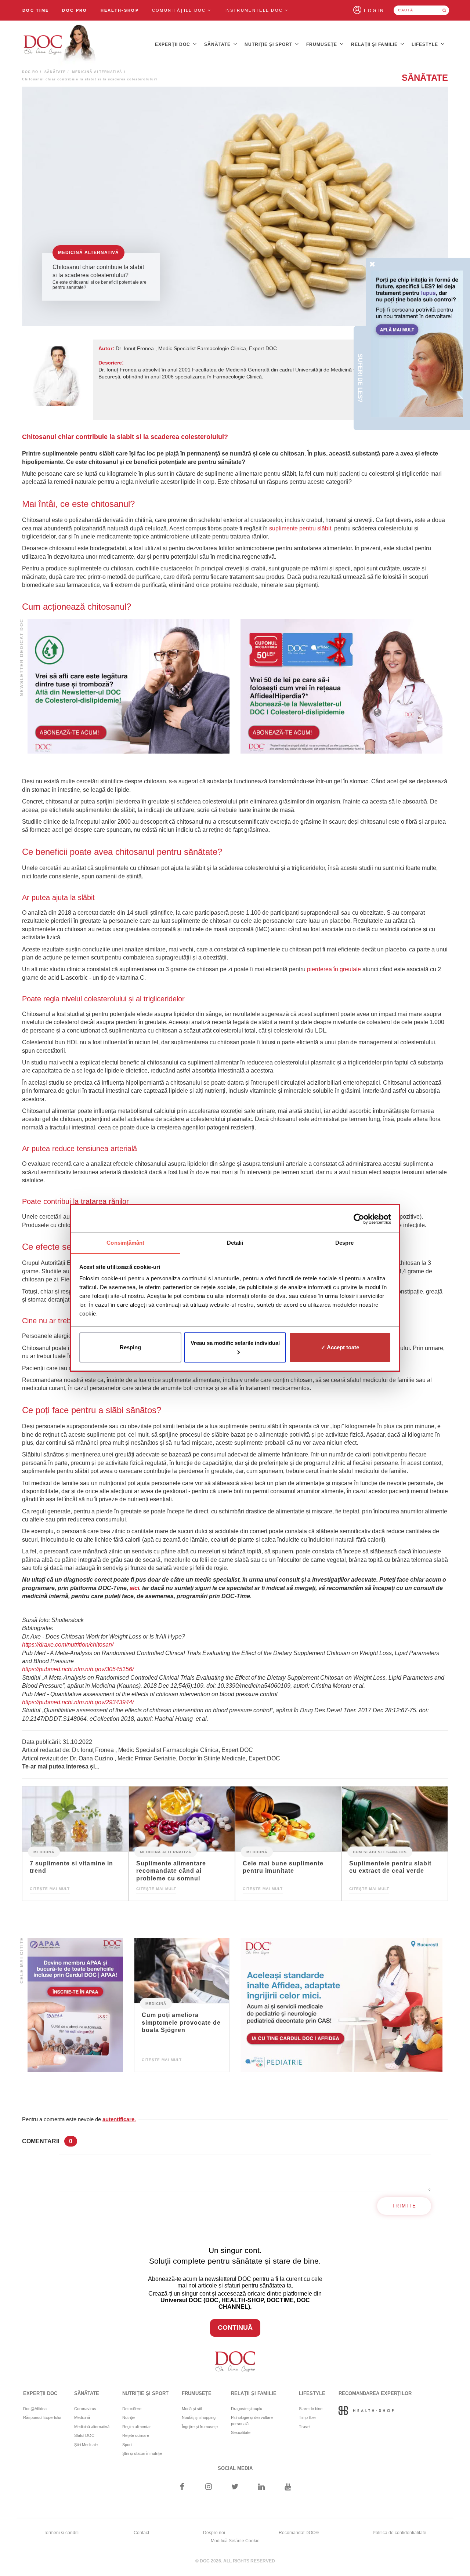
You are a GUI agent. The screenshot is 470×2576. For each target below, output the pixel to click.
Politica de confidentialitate (399, 2533)
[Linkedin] (262, 2487)
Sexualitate (241, 2432)
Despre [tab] (345, 1243)
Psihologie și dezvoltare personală (252, 2421)
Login (374, 11)
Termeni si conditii (62, 2533)
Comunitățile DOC (180, 10)
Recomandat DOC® (299, 2533)
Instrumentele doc (254, 10)
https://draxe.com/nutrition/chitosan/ (68, 1645)
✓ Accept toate (340, 1347)
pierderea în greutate (334, 969)
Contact (141, 2533)
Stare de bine (311, 2409)
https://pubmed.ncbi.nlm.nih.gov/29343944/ (78, 1702)
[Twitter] (235, 2487)
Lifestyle (426, 44)
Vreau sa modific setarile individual (235, 1343)
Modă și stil (192, 2409)
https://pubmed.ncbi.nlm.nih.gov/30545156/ (78, 1669)
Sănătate (218, 44)
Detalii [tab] (235, 1243)
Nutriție (129, 2417)
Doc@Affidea (35, 2409)
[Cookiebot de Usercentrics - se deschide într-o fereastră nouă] (359, 1219)
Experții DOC (173, 44)
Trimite (404, 2206)
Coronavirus (85, 2409)
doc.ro (30, 72)
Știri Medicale (86, 2445)
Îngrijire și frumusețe (200, 2427)
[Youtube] (288, 2487)
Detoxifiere (132, 2409)
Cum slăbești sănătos (380, 1852)
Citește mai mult (50, 1889)
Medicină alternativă (97, 72)
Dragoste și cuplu (247, 2409)
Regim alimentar (137, 2427)
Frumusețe (322, 44)
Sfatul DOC (84, 2435)
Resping (130, 1347)
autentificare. (119, 2119)
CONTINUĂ (235, 2328)
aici (134, 1588)
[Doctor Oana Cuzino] (60, 44)
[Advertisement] (129, 687)
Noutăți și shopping (199, 2417)
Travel (305, 2427)
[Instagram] (208, 2487)
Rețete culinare (136, 2435)
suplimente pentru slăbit (300, 528)
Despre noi (214, 2533)
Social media (235, 2468)
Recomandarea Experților (375, 2393)
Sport (127, 2445)
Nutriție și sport (269, 44)
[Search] (444, 10)
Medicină (44, 1852)
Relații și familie (375, 44)
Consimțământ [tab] (125, 1243)
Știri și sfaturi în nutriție (142, 2453)
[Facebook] (182, 2487)
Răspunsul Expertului (42, 2417)
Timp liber (308, 2417)
